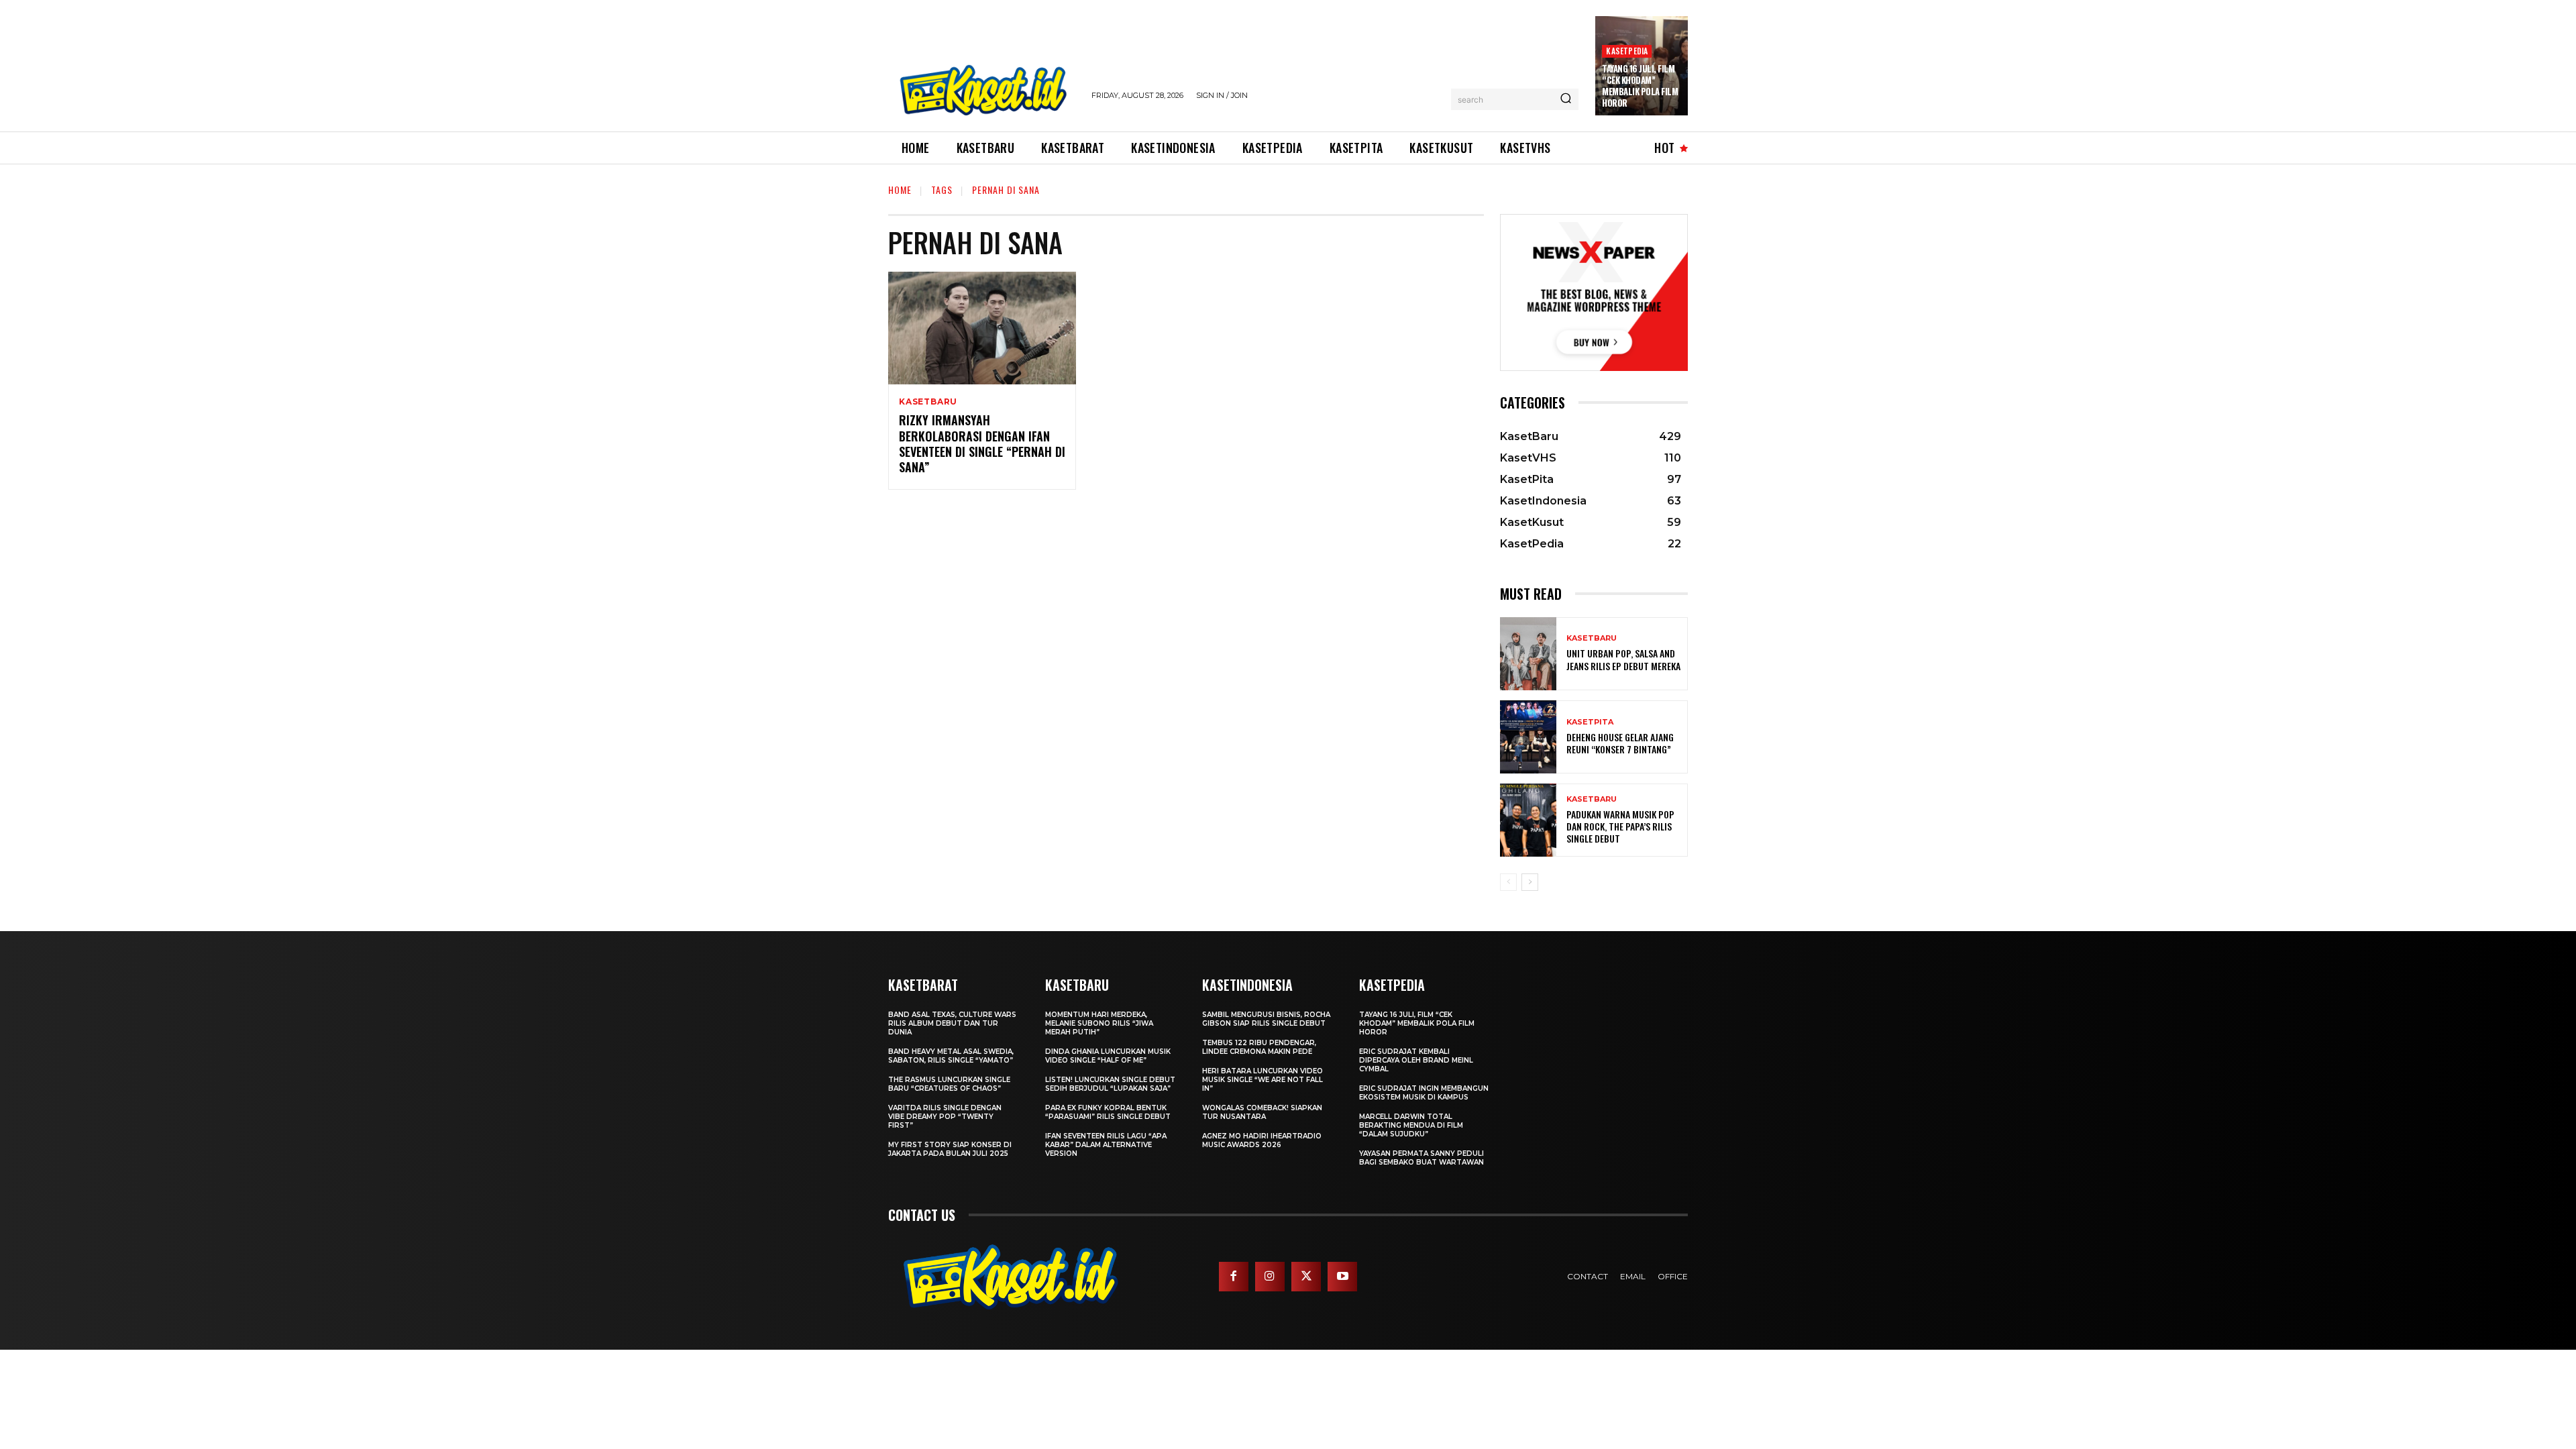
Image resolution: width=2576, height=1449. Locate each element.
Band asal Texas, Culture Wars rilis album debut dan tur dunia (952, 1023)
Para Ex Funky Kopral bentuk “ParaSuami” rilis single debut (1108, 1112)
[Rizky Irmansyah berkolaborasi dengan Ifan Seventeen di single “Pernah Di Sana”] (982, 328)
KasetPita (1590, 722)
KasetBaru (928, 402)
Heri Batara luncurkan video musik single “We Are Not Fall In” (1263, 1080)
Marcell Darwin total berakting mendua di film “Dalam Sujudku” (1411, 1125)
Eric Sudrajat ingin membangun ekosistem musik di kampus (1424, 1093)
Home (900, 190)
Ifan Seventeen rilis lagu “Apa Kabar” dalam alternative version (1106, 1145)
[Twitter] (1306, 1277)
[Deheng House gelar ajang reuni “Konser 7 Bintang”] (1528, 737)
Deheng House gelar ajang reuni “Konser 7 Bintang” (1620, 743)
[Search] (1566, 99)
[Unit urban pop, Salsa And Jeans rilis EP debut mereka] (1528, 654)
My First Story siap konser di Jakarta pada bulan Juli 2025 (950, 1149)
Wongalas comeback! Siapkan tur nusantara (1262, 1112)
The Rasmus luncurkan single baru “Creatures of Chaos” (949, 1084)
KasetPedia (1627, 51)
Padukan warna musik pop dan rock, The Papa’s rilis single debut (1620, 826)
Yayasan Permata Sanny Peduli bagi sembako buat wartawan (1421, 1158)
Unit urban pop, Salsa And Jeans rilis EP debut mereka (1623, 659)
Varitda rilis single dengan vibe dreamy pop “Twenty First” (945, 1117)
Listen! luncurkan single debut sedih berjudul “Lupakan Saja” (1110, 1084)
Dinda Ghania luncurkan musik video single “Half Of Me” (1108, 1056)
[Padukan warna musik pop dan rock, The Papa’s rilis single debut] (1528, 820)
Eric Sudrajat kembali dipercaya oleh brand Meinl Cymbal (1416, 1060)
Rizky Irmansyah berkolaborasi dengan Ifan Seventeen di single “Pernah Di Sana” (982, 443)
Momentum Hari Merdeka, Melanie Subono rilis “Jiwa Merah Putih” (1099, 1023)
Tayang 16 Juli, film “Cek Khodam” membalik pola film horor (1640, 86)
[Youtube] (1342, 1277)
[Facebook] (1234, 1277)
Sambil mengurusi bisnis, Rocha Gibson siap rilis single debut (1266, 1019)
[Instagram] (1270, 1277)
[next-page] (1530, 882)
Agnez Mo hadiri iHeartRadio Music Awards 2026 (1262, 1140)
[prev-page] (1508, 882)
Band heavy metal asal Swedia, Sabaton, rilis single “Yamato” (951, 1056)
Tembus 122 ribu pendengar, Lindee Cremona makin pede (1259, 1047)
